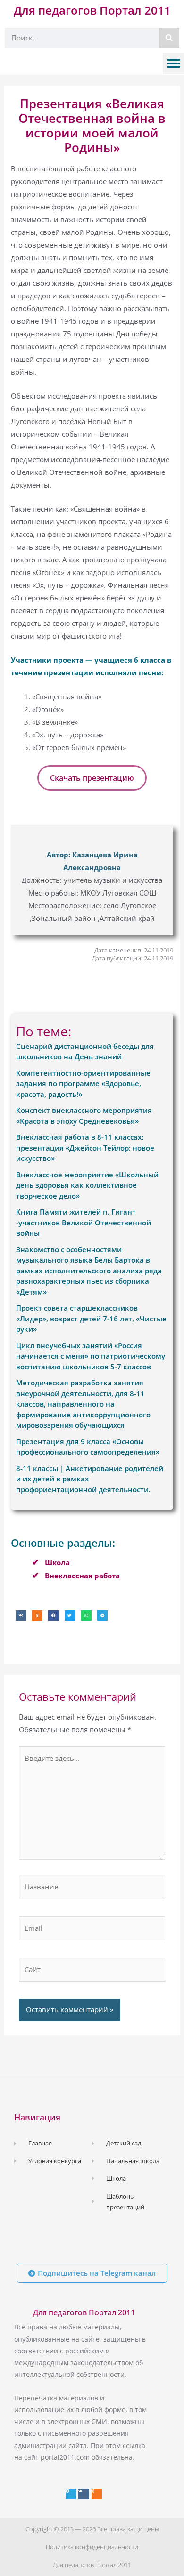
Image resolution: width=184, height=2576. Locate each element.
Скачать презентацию (92, 778)
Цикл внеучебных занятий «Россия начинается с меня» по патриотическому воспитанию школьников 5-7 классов (91, 1356)
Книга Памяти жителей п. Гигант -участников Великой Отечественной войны (84, 1222)
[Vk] (84, 2494)
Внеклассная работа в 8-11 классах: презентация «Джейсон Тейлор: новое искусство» (85, 1148)
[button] (173, 64)
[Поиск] (169, 38)
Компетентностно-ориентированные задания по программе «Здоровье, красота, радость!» (83, 1084)
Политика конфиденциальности (92, 2547)
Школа (57, 1562)
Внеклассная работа (82, 1576)
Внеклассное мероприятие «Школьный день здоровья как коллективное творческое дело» (87, 1185)
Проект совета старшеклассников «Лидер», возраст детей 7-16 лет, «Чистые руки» (91, 1318)
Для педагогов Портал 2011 (92, 10)
